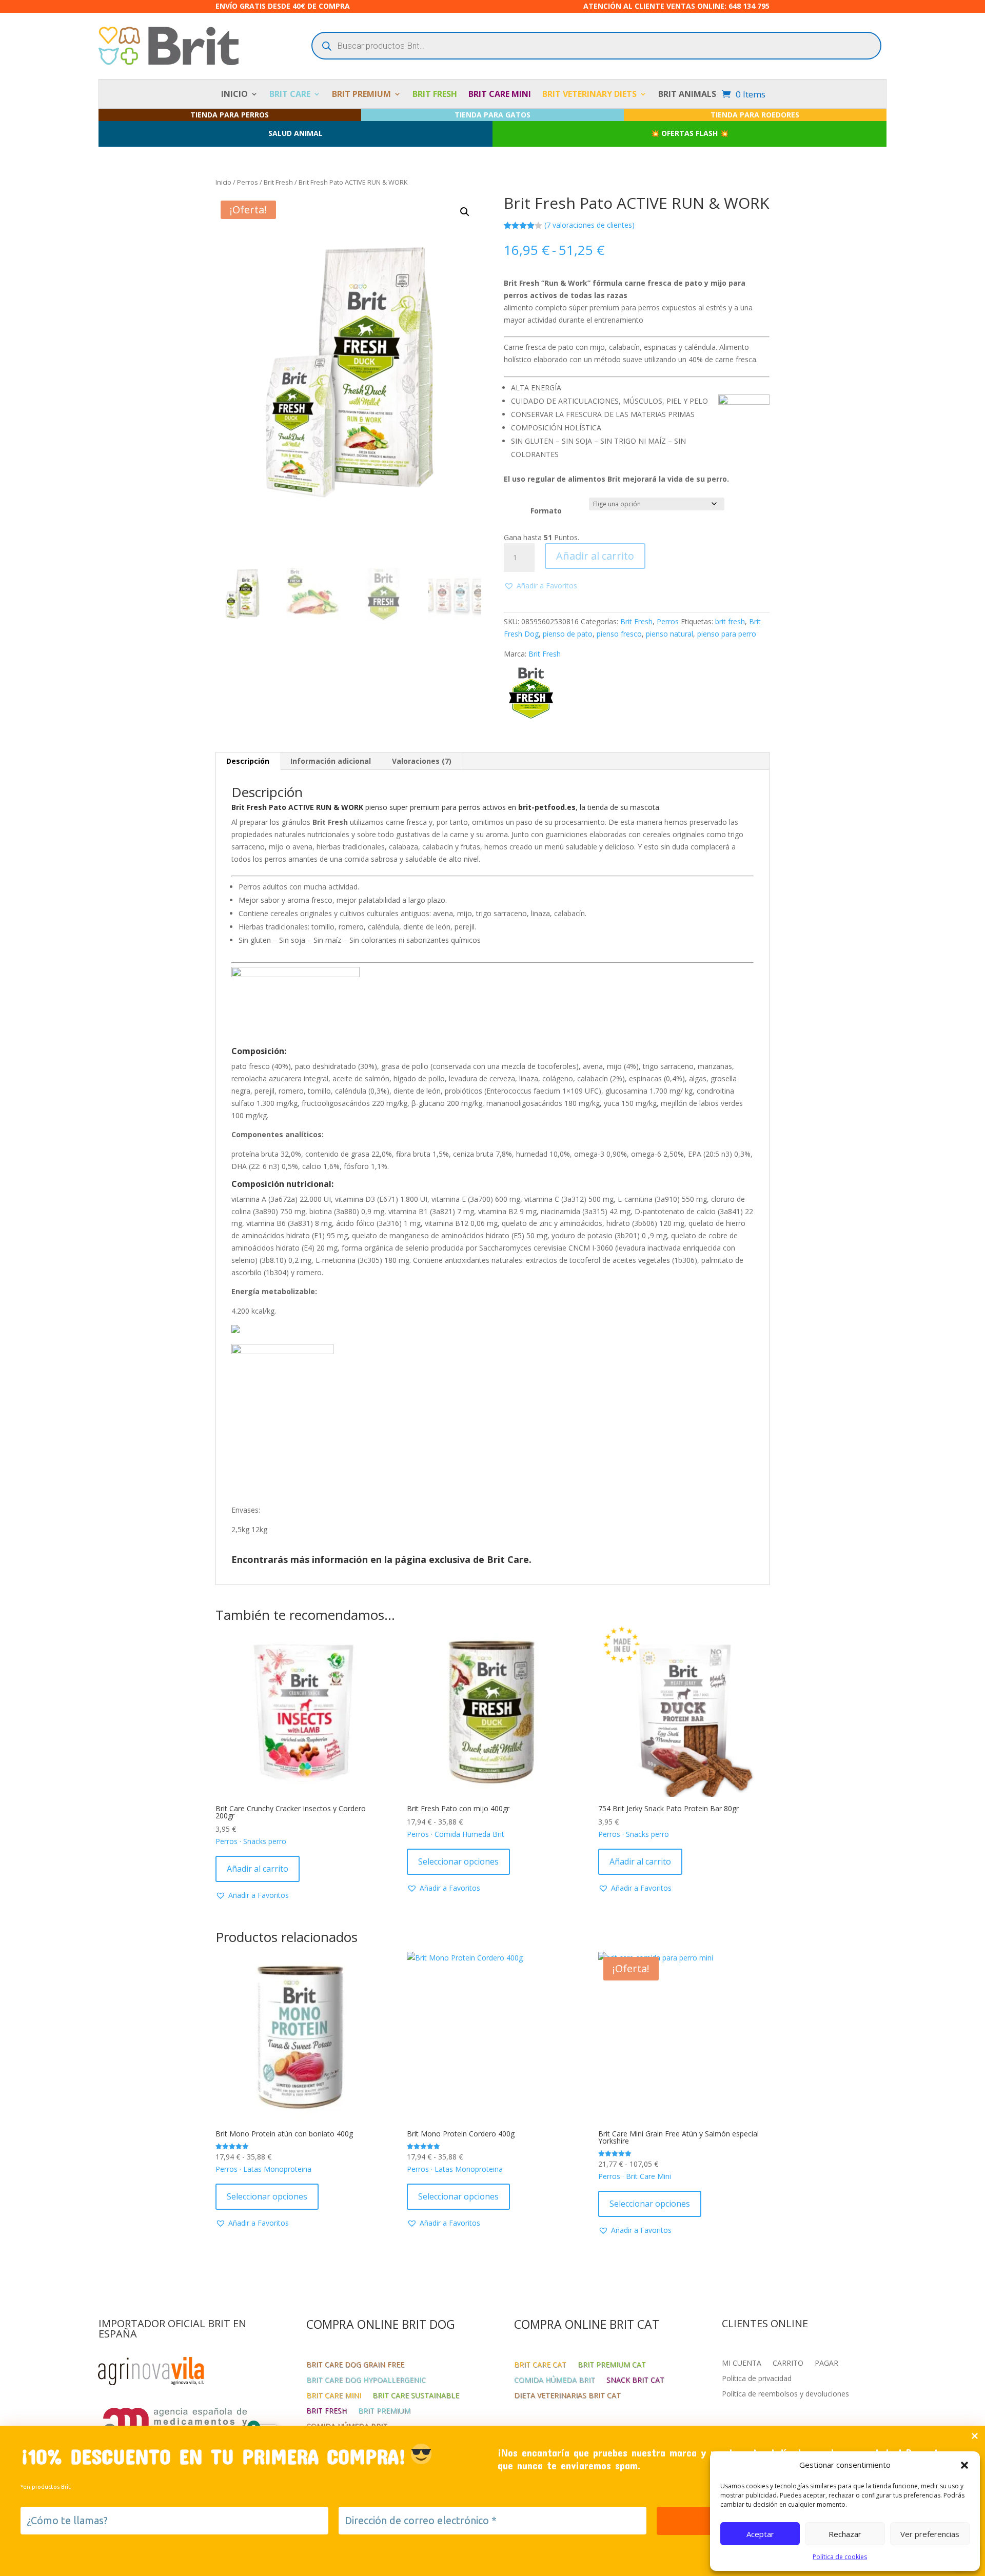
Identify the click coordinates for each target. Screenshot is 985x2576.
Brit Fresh (278, 182)
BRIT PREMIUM (361, 95)
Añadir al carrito (595, 556)
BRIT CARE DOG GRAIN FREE (355, 2365)
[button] (964, 2465)
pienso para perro (727, 634)
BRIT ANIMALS (687, 95)
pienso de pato (568, 634)
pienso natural (669, 634)
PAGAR (826, 2364)
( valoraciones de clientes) (589, 225)
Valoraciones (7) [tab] (422, 761)
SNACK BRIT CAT (635, 2381)
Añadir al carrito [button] (258, 1869)
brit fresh (730, 621)
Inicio (223, 182)
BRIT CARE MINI (500, 95)
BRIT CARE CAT (540, 2365)
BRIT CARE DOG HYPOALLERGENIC (366, 2381)
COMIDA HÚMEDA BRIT (555, 2381)
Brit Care (508, 1559)
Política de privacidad (757, 2379)
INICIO (234, 95)
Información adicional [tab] (331, 761)
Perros (248, 182)
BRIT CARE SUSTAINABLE (416, 2396)
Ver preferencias (930, 2534)
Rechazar (845, 2534)
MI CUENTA (742, 2364)
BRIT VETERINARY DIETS (589, 95)
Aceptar (760, 2534)
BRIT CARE (290, 95)
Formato (546, 511)
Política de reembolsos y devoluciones (785, 2394)
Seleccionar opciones (458, 1861)
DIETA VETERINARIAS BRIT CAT (567, 2396)
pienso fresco (619, 634)
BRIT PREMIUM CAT (612, 2365)
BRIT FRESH (435, 95)
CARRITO (788, 2364)
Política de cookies (840, 2557)
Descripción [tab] (248, 761)
